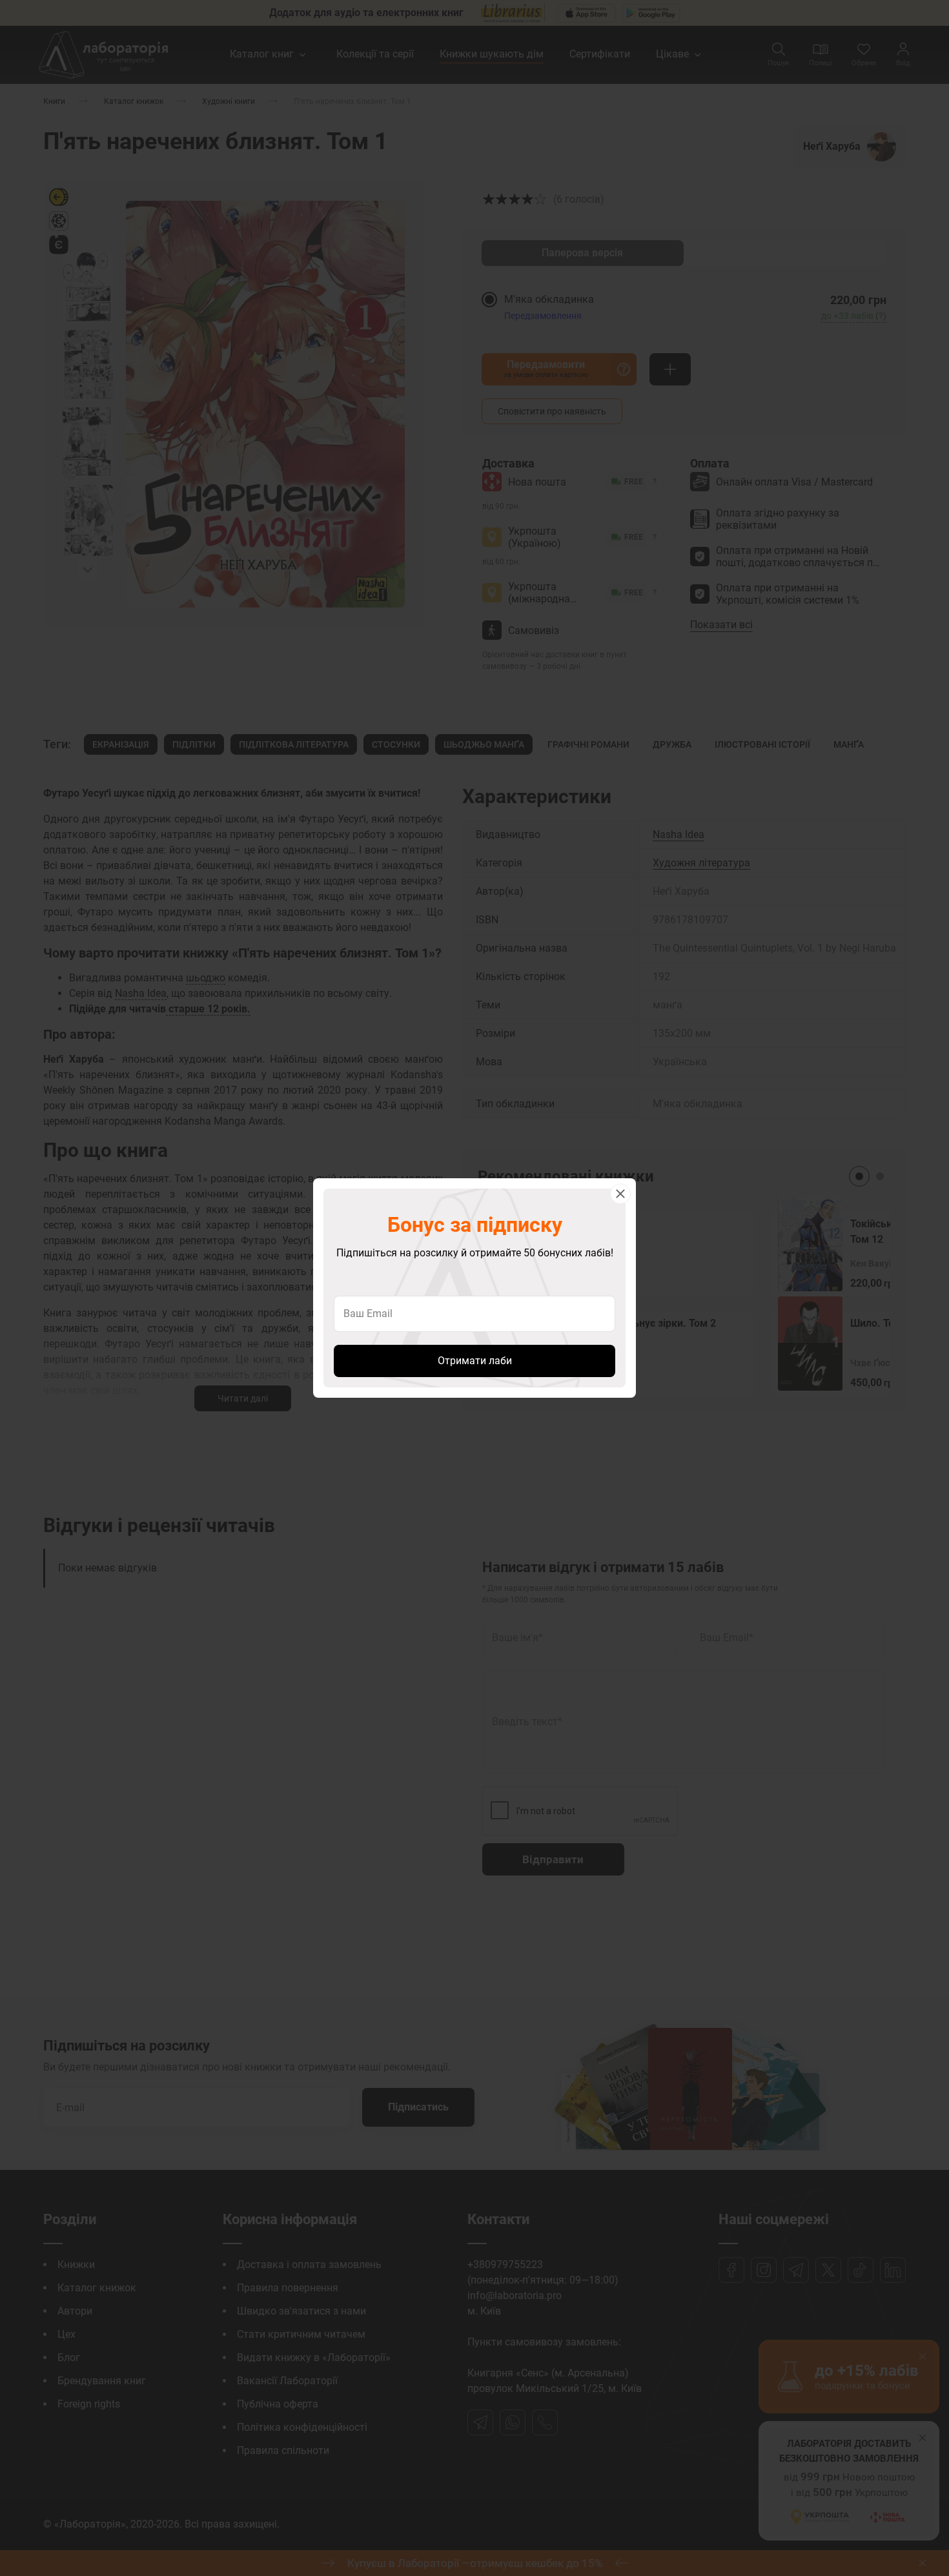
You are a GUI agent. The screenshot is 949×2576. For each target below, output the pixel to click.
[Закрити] (620, 1194)
